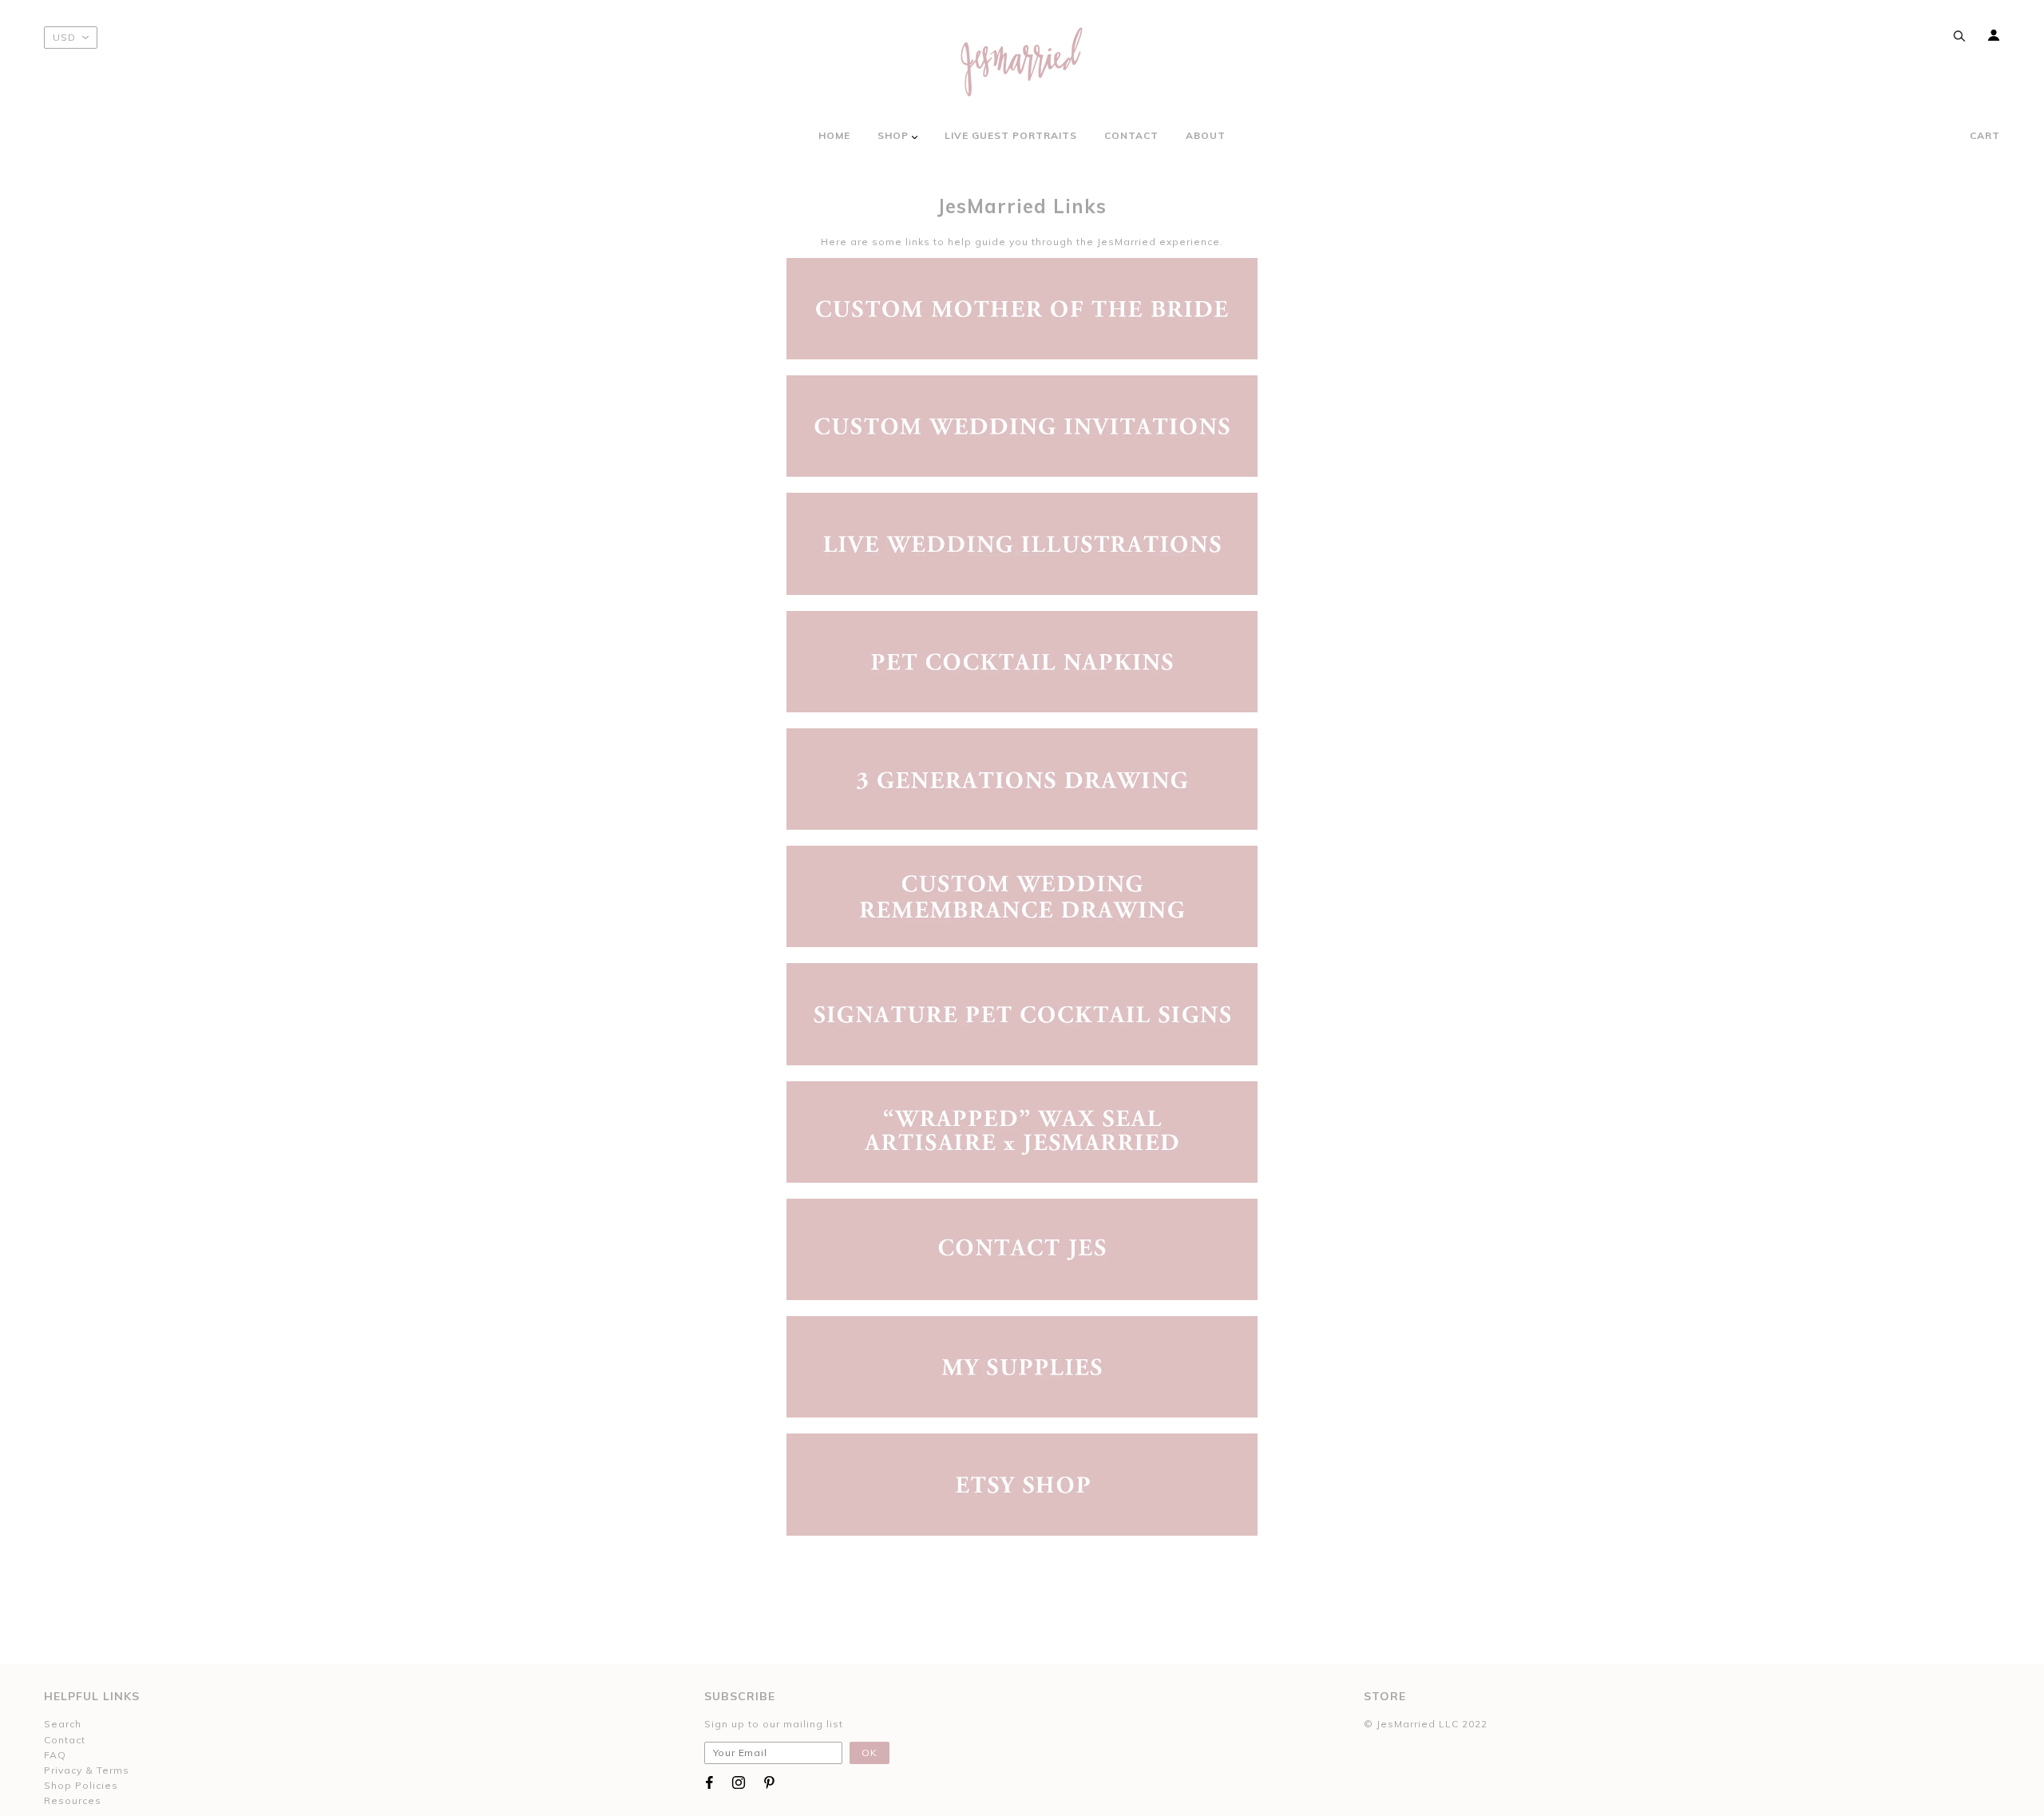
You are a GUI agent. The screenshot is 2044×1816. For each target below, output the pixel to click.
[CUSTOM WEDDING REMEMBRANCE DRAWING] (1022, 896)
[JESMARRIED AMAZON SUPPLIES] (1022, 1366)
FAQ (55, 1755)
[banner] (1022, 62)
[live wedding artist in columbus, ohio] (1022, 543)
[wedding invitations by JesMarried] (1022, 425)
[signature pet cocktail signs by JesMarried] (1022, 1013)
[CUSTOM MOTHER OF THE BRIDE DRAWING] (1022, 307)
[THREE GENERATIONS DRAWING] (1022, 777)
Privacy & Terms (87, 1770)
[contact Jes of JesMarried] (1022, 1249)
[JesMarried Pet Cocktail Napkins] (1022, 660)
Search (63, 1724)
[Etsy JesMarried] (1022, 1483)
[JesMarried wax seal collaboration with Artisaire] (1022, 1130)
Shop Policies (81, 1785)
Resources (73, 1800)
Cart (1985, 135)
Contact (65, 1740)
